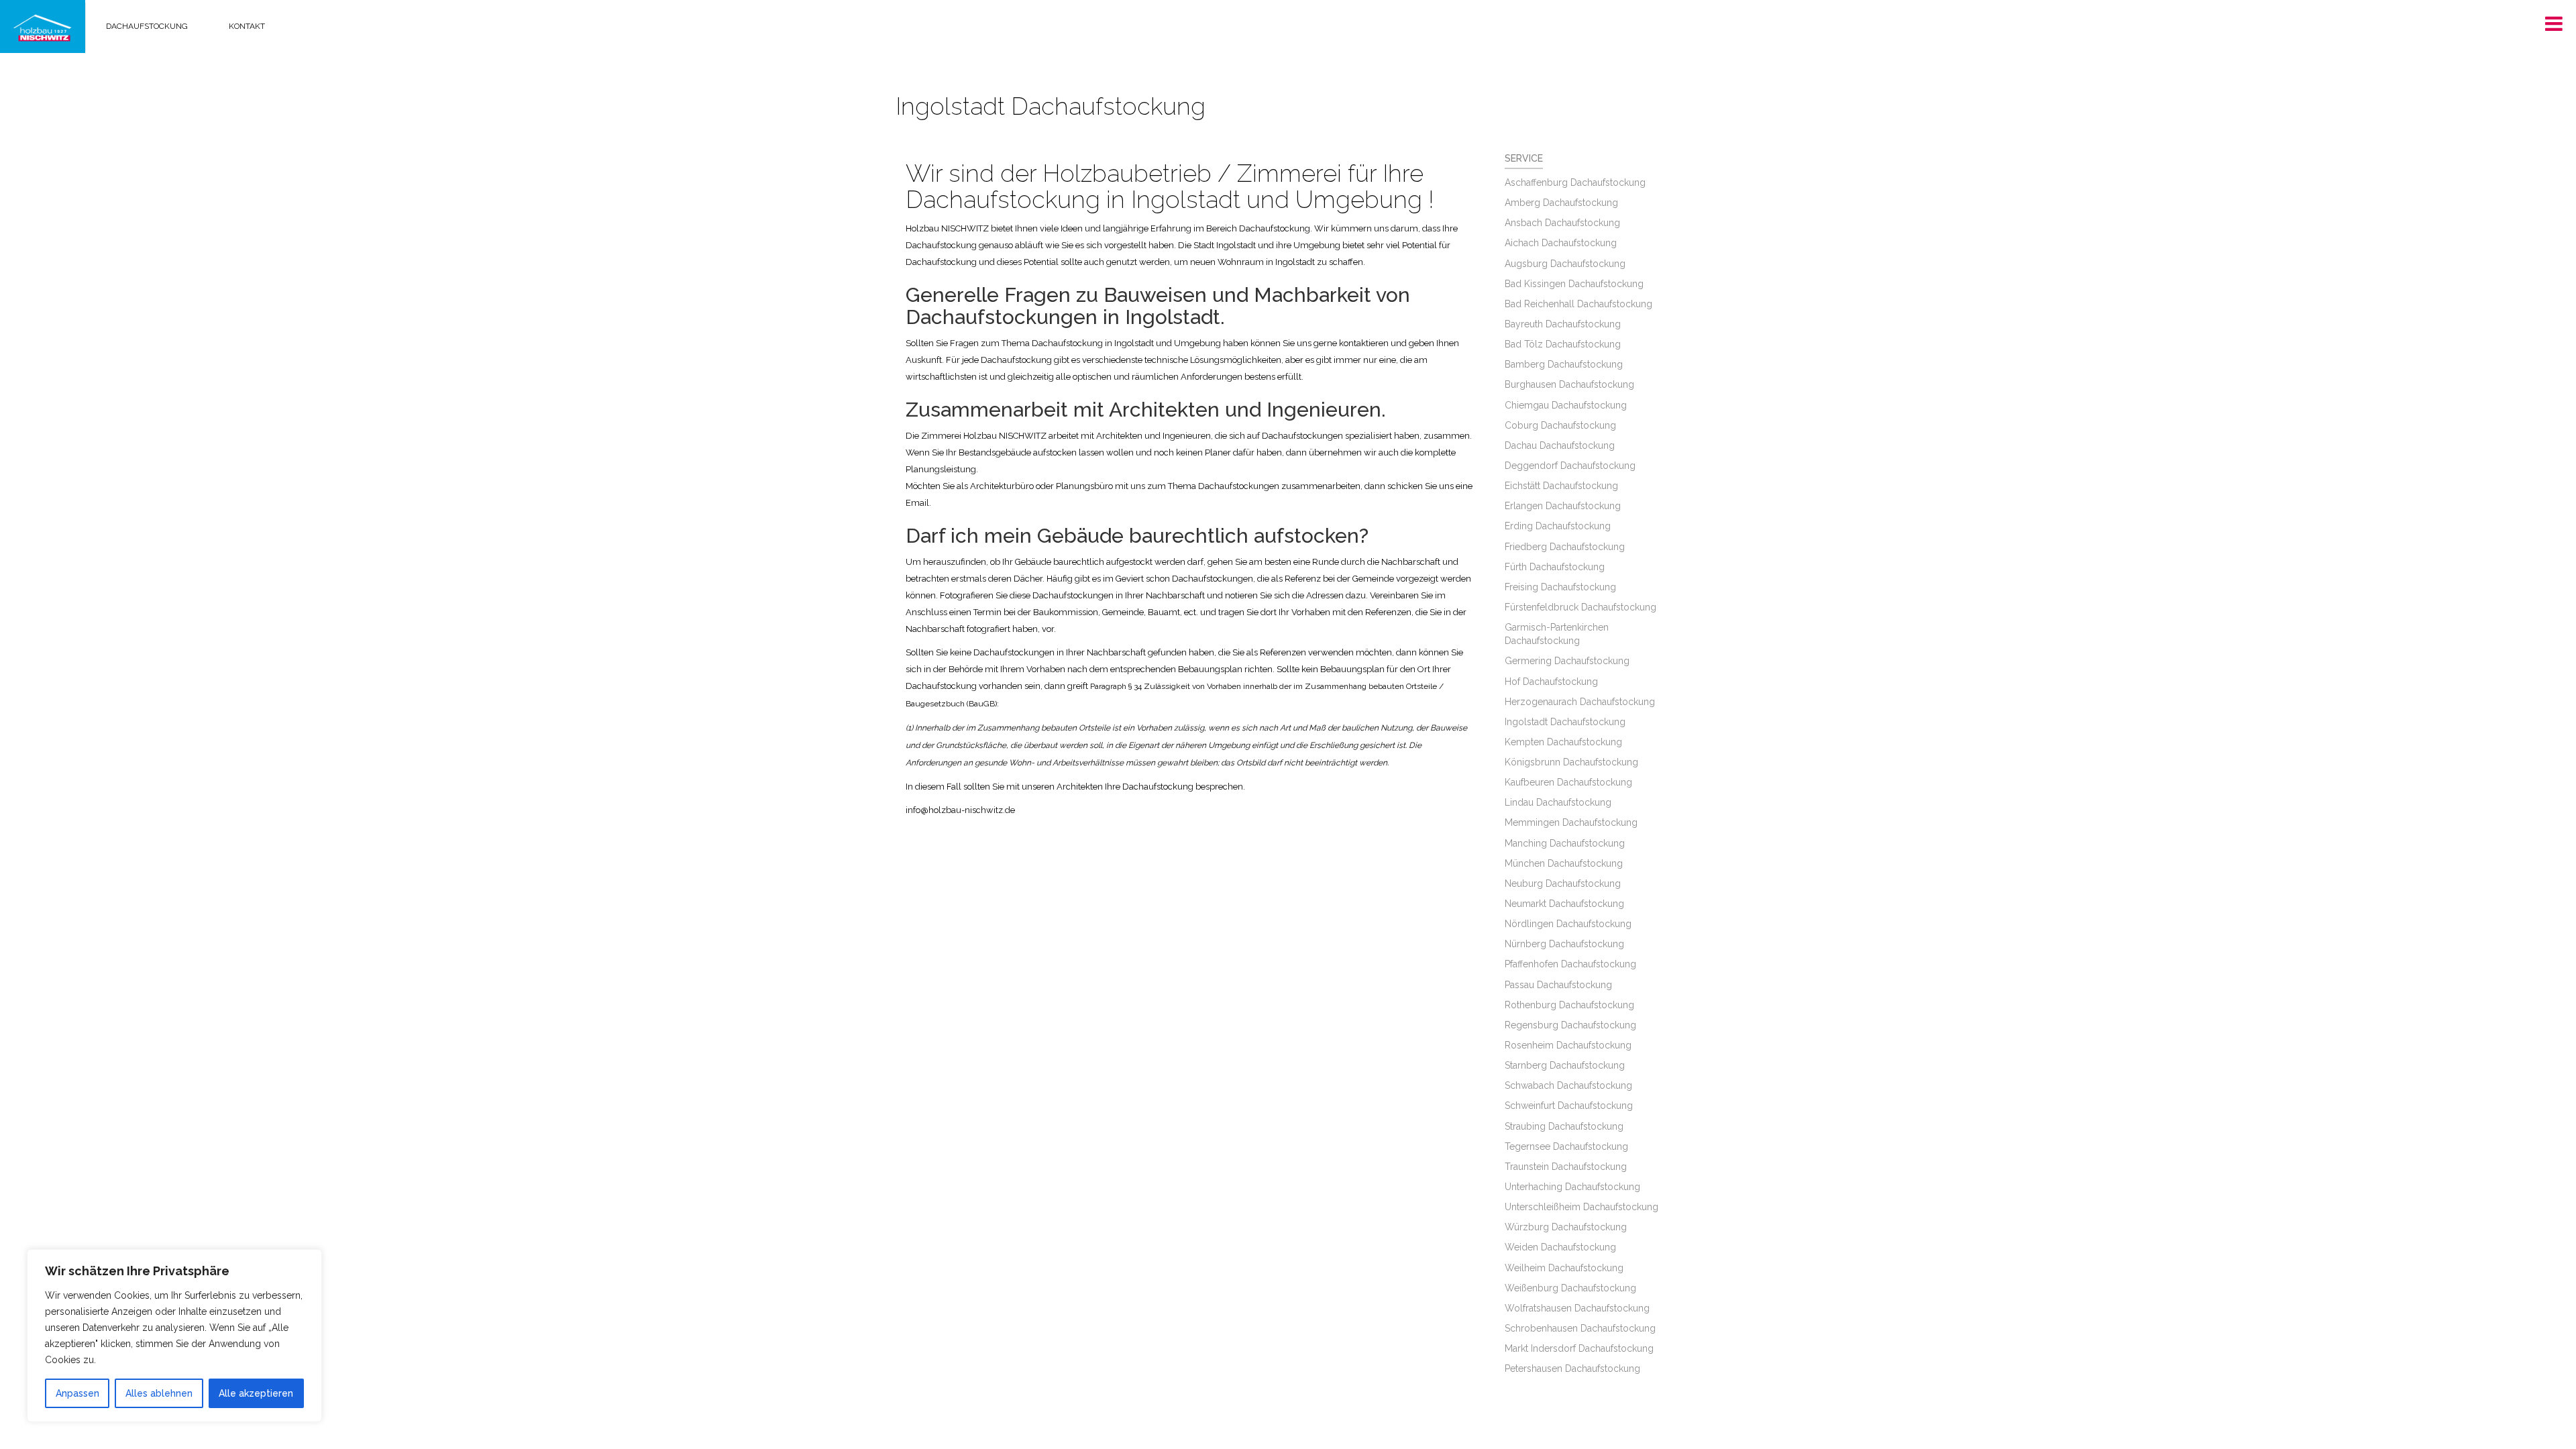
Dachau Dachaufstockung (1560, 445)
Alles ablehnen (159, 1393)
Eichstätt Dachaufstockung (1561, 486)
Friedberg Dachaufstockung (1565, 547)
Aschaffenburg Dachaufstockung (1575, 182)
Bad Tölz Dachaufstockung (1563, 344)
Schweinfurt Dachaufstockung (1569, 1106)
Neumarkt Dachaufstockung (1564, 904)
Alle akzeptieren (256, 1393)
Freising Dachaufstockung (1560, 587)
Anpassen (77, 1393)
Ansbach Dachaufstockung (1562, 223)
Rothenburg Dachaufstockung (1569, 1005)
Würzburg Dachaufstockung (1566, 1227)
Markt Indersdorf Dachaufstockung (1579, 1348)
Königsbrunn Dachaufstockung (1571, 762)
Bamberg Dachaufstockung (1564, 364)
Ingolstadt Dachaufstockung (1565, 722)
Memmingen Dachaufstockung (1571, 822)
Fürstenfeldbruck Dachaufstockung (1580, 607)
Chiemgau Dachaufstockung (1566, 405)
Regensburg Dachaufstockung (1570, 1025)
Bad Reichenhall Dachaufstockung (1578, 304)
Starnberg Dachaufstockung (1565, 1065)
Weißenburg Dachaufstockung (1570, 1288)
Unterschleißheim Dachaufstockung (1581, 1207)
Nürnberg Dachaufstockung (1564, 944)
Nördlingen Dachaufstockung (1568, 924)
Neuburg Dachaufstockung (1563, 883)
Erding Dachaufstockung (1558, 526)
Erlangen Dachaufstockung (1563, 506)
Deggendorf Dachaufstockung (1570, 466)
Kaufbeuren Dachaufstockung (1568, 782)
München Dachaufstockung (1564, 863)
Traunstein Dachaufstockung (1566, 1167)
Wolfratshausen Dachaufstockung (1577, 1308)
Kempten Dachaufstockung (1563, 742)
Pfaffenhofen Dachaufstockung (1570, 964)
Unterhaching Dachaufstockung (1572, 1187)
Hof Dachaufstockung (1551, 682)
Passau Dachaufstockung (1558, 985)
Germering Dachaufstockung (1567, 661)
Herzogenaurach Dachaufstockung (1580, 702)
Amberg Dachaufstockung (1561, 203)
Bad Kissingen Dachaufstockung (1574, 284)
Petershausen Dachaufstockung (1572, 1368)
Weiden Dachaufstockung (1560, 1247)
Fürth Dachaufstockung (1555, 567)
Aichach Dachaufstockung (1561, 243)
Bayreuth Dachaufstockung (1563, 324)
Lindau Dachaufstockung (1558, 802)
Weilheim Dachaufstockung (1564, 1268)
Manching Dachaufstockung (1565, 843)
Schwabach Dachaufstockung (1568, 1085)
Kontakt (247, 26)
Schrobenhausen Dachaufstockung (1580, 1328)
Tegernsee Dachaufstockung (1566, 1146)
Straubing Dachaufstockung (1564, 1126)
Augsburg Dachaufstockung (1565, 264)
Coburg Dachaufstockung (1560, 425)
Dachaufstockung (147, 26)
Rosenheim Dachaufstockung (1568, 1045)
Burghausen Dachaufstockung (1569, 384)
